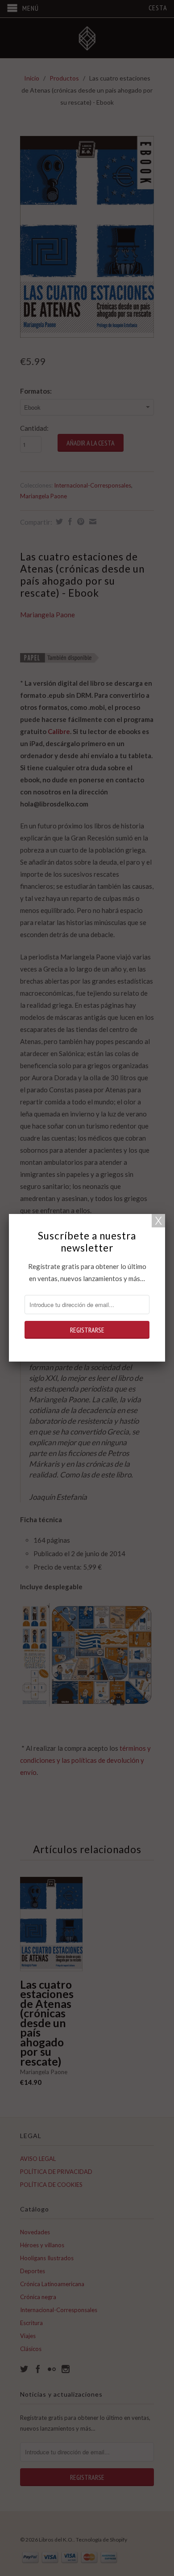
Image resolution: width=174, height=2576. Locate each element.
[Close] (158, 1221)
